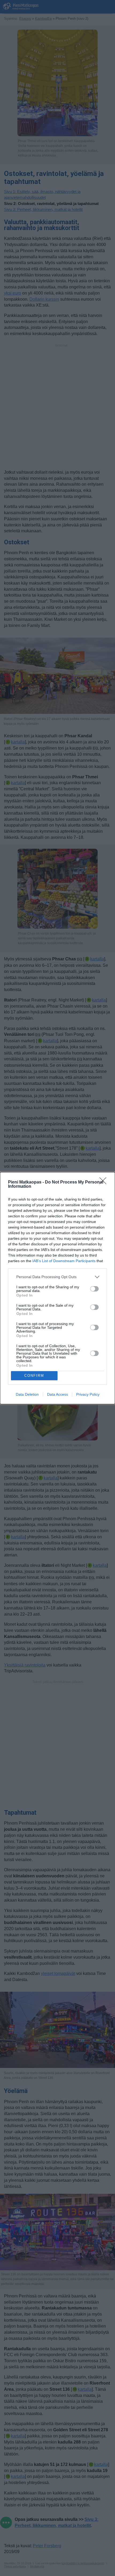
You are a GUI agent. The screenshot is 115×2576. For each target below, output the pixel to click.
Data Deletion (27, 1394)
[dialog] (57, 1288)
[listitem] (57, 1277)
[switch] (94, 1289)
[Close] (105, 1182)
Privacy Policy (88, 1394)
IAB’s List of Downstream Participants (64, 1261)
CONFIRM (34, 1376)
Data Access (57, 1394)
